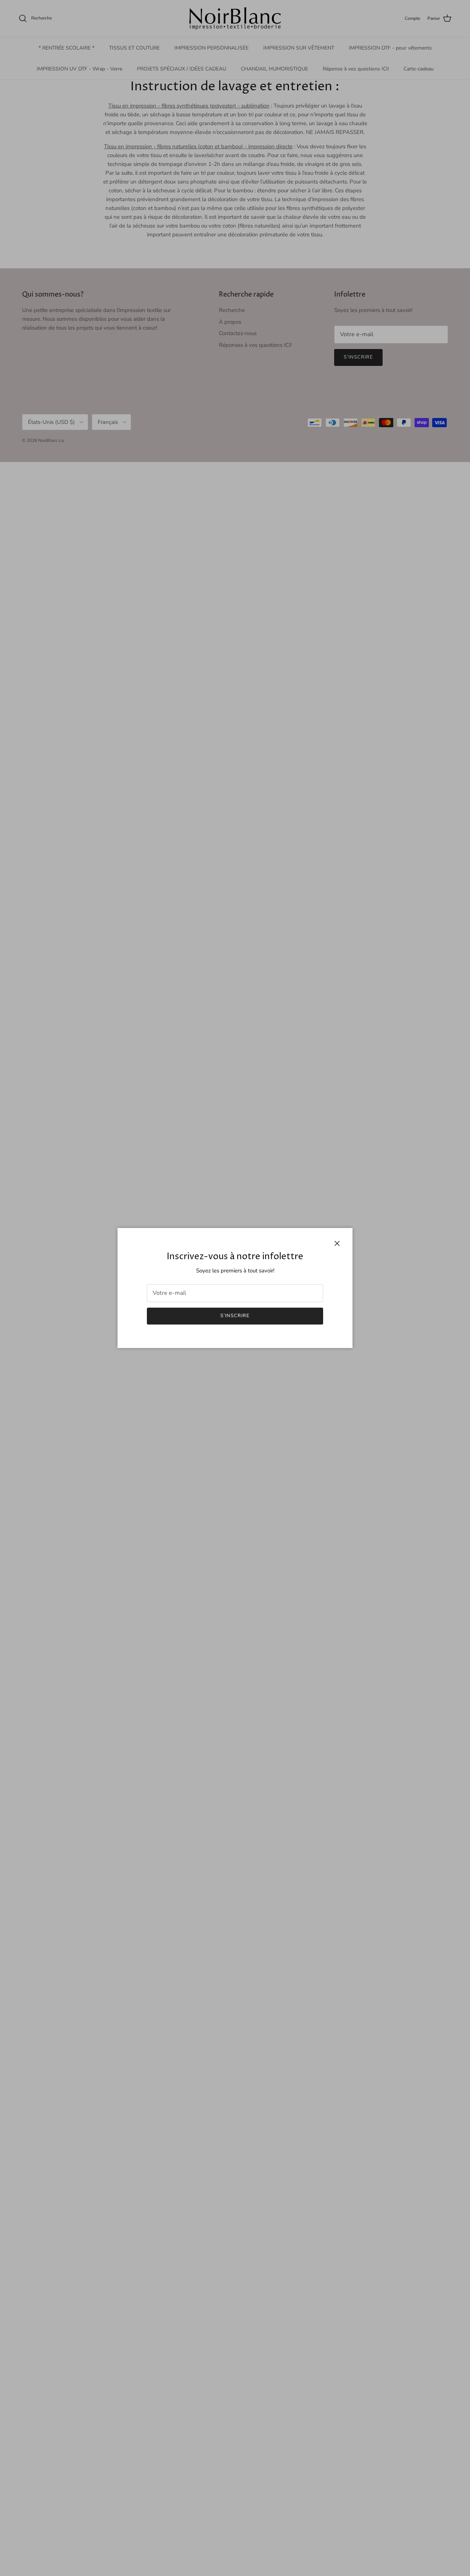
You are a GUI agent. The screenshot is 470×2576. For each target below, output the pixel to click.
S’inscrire (235, 1316)
